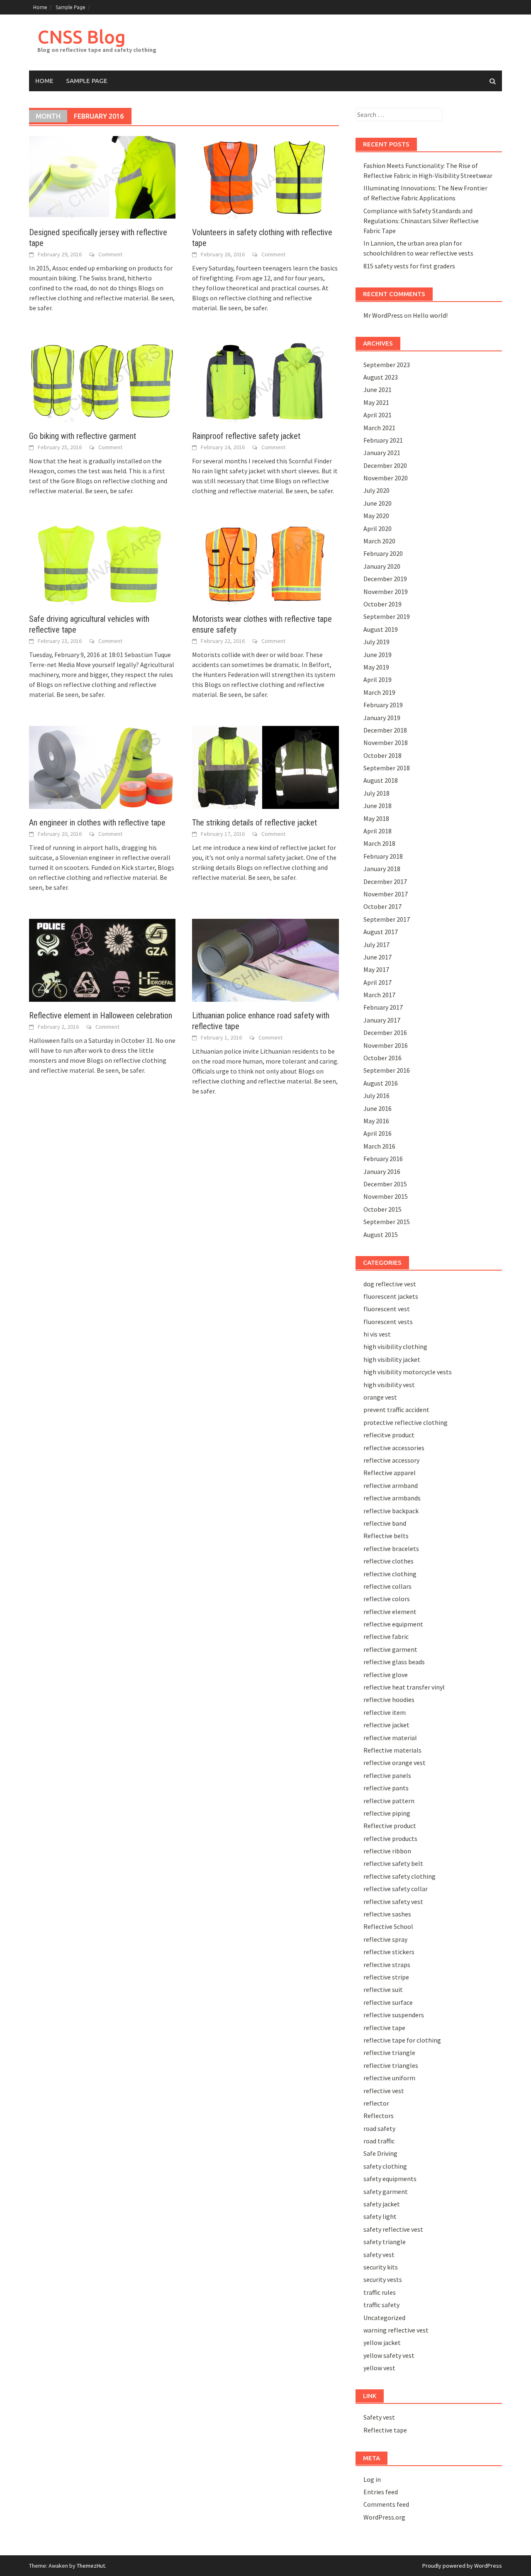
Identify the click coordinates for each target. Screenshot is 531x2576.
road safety (379, 2128)
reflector (376, 2103)
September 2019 (387, 616)
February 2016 (383, 1159)
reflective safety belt (393, 1863)
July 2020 (376, 490)
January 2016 (382, 1171)
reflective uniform (389, 2078)
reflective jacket (386, 1725)
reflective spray (385, 1939)
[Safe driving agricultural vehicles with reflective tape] (102, 563)
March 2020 (379, 541)
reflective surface (388, 2002)
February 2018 (383, 856)
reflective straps (387, 1965)
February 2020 (383, 553)
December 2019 (385, 579)
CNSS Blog (82, 37)
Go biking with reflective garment (83, 436)
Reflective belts (386, 1536)
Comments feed (386, 2504)
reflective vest (384, 2091)
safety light (380, 2216)
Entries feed (381, 2492)
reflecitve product (389, 1435)
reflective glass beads (394, 1662)
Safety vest (379, 2417)
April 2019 (378, 679)
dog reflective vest (390, 1284)
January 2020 (382, 566)
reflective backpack (391, 1511)
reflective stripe (386, 1977)
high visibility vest (389, 1385)
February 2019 (383, 705)
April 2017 (378, 982)
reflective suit (383, 1989)
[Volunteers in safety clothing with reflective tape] (265, 176)
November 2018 (386, 743)
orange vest (380, 1397)
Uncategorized (384, 2318)
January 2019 (382, 718)
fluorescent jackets (391, 1296)
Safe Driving (380, 2153)
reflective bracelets (391, 1549)
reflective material (390, 1738)
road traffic (379, 2141)
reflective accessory (391, 1460)
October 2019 (382, 604)
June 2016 (378, 1108)
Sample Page (71, 7)
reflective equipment (393, 1624)
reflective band (385, 1523)
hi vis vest (377, 1334)
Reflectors (379, 2116)
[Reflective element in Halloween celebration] (102, 959)
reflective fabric (386, 1636)
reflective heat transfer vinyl (404, 1687)
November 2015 (386, 1196)
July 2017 (376, 945)
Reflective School (388, 1926)
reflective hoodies (389, 1699)
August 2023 (381, 377)
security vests (383, 2279)
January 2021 (382, 453)
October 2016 (382, 1058)
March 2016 (379, 1146)
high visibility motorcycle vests (408, 1372)
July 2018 (376, 793)
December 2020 (385, 465)
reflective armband (391, 1485)
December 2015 (385, 1184)
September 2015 (387, 1222)
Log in (372, 2479)
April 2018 (378, 831)
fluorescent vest (387, 1309)
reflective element (390, 1612)
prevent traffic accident (396, 1410)
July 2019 (376, 642)
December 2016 (385, 1032)
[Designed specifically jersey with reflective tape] (102, 176)
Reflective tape (385, 2430)
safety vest (379, 2255)
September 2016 (387, 1070)
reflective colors (387, 1599)
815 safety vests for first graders (409, 266)
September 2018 (387, 768)
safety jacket (382, 2204)
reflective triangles (391, 2065)
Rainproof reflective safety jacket (246, 436)
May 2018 (376, 818)
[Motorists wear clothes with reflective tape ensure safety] (265, 563)
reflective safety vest (393, 1902)
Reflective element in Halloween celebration (101, 1015)
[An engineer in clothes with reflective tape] (102, 767)
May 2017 (376, 969)
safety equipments (390, 2179)
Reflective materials (392, 1750)
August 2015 (381, 1234)
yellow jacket (382, 2342)
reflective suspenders (394, 2015)
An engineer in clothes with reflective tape (97, 823)
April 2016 (378, 1133)
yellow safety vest (389, 2355)
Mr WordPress (383, 315)
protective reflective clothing (406, 1422)
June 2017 (378, 957)
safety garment (386, 2191)
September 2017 (387, 919)
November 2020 (386, 478)
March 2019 (379, 692)
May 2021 (376, 402)
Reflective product (390, 1826)
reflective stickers (389, 1952)
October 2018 (382, 755)
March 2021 (379, 428)
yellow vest (379, 2368)
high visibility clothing (395, 1346)
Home (40, 7)
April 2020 (378, 528)
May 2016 (376, 1121)
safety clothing (385, 2166)
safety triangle (385, 2242)
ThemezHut (91, 2566)
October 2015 (382, 1209)
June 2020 (378, 503)
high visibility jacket (392, 1359)
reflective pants (386, 1788)
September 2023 (387, 365)
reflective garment (390, 1649)
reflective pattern (389, 1801)
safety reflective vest (393, 2229)
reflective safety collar (396, 1889)
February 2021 (383, 440)
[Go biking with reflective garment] (102, 380)
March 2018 (379, 843)
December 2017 (385, 881)
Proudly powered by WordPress (462, 2566)
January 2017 (382, 1020)
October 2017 (382, 906)
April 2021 (378, 415)
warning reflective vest (396, 2330)
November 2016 (386, 1045)
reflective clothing (390, 1574)
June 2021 (378, 390)
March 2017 (379, 995)
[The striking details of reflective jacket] (265, 767)
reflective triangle (389, 2053)
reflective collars (387, 1586)
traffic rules (380, 2292)
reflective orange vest (395, 1763)
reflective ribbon (387, 1851)
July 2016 (376, 1096)
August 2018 (381, 780)
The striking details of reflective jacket (255, 823)
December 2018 (385, 730)
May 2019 (376, 667)
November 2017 (386, 894)
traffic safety (381, 2305)
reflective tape (384, 2028)
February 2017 (383, 1007)
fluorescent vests (388, 1322)
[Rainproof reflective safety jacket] (265, 380)
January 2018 (382, 869)
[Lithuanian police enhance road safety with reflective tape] (265, 959)
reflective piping (387, 1813)
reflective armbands (392, 1498)
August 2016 (381, 1083)
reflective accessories (394, 1448)
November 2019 (386, 592)
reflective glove (386, 1675)
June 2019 (378, 655)
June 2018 (378, 806)
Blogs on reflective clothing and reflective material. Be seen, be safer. (102, 298)
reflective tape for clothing (402, 2040)
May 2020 (376, 516)
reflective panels (387, 1775)
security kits (381, 2267)
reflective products (390, 1838)
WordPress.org (384, 2517)
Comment (110, 254)
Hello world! (430, 315)
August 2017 (381, 932)
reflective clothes (389, 1561)
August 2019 (381, 629)
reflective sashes (387, 1914)
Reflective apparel (390, 1473)
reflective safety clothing (399, 1876)
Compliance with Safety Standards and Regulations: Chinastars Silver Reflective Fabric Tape (421, 221)
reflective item (385, 1712)
